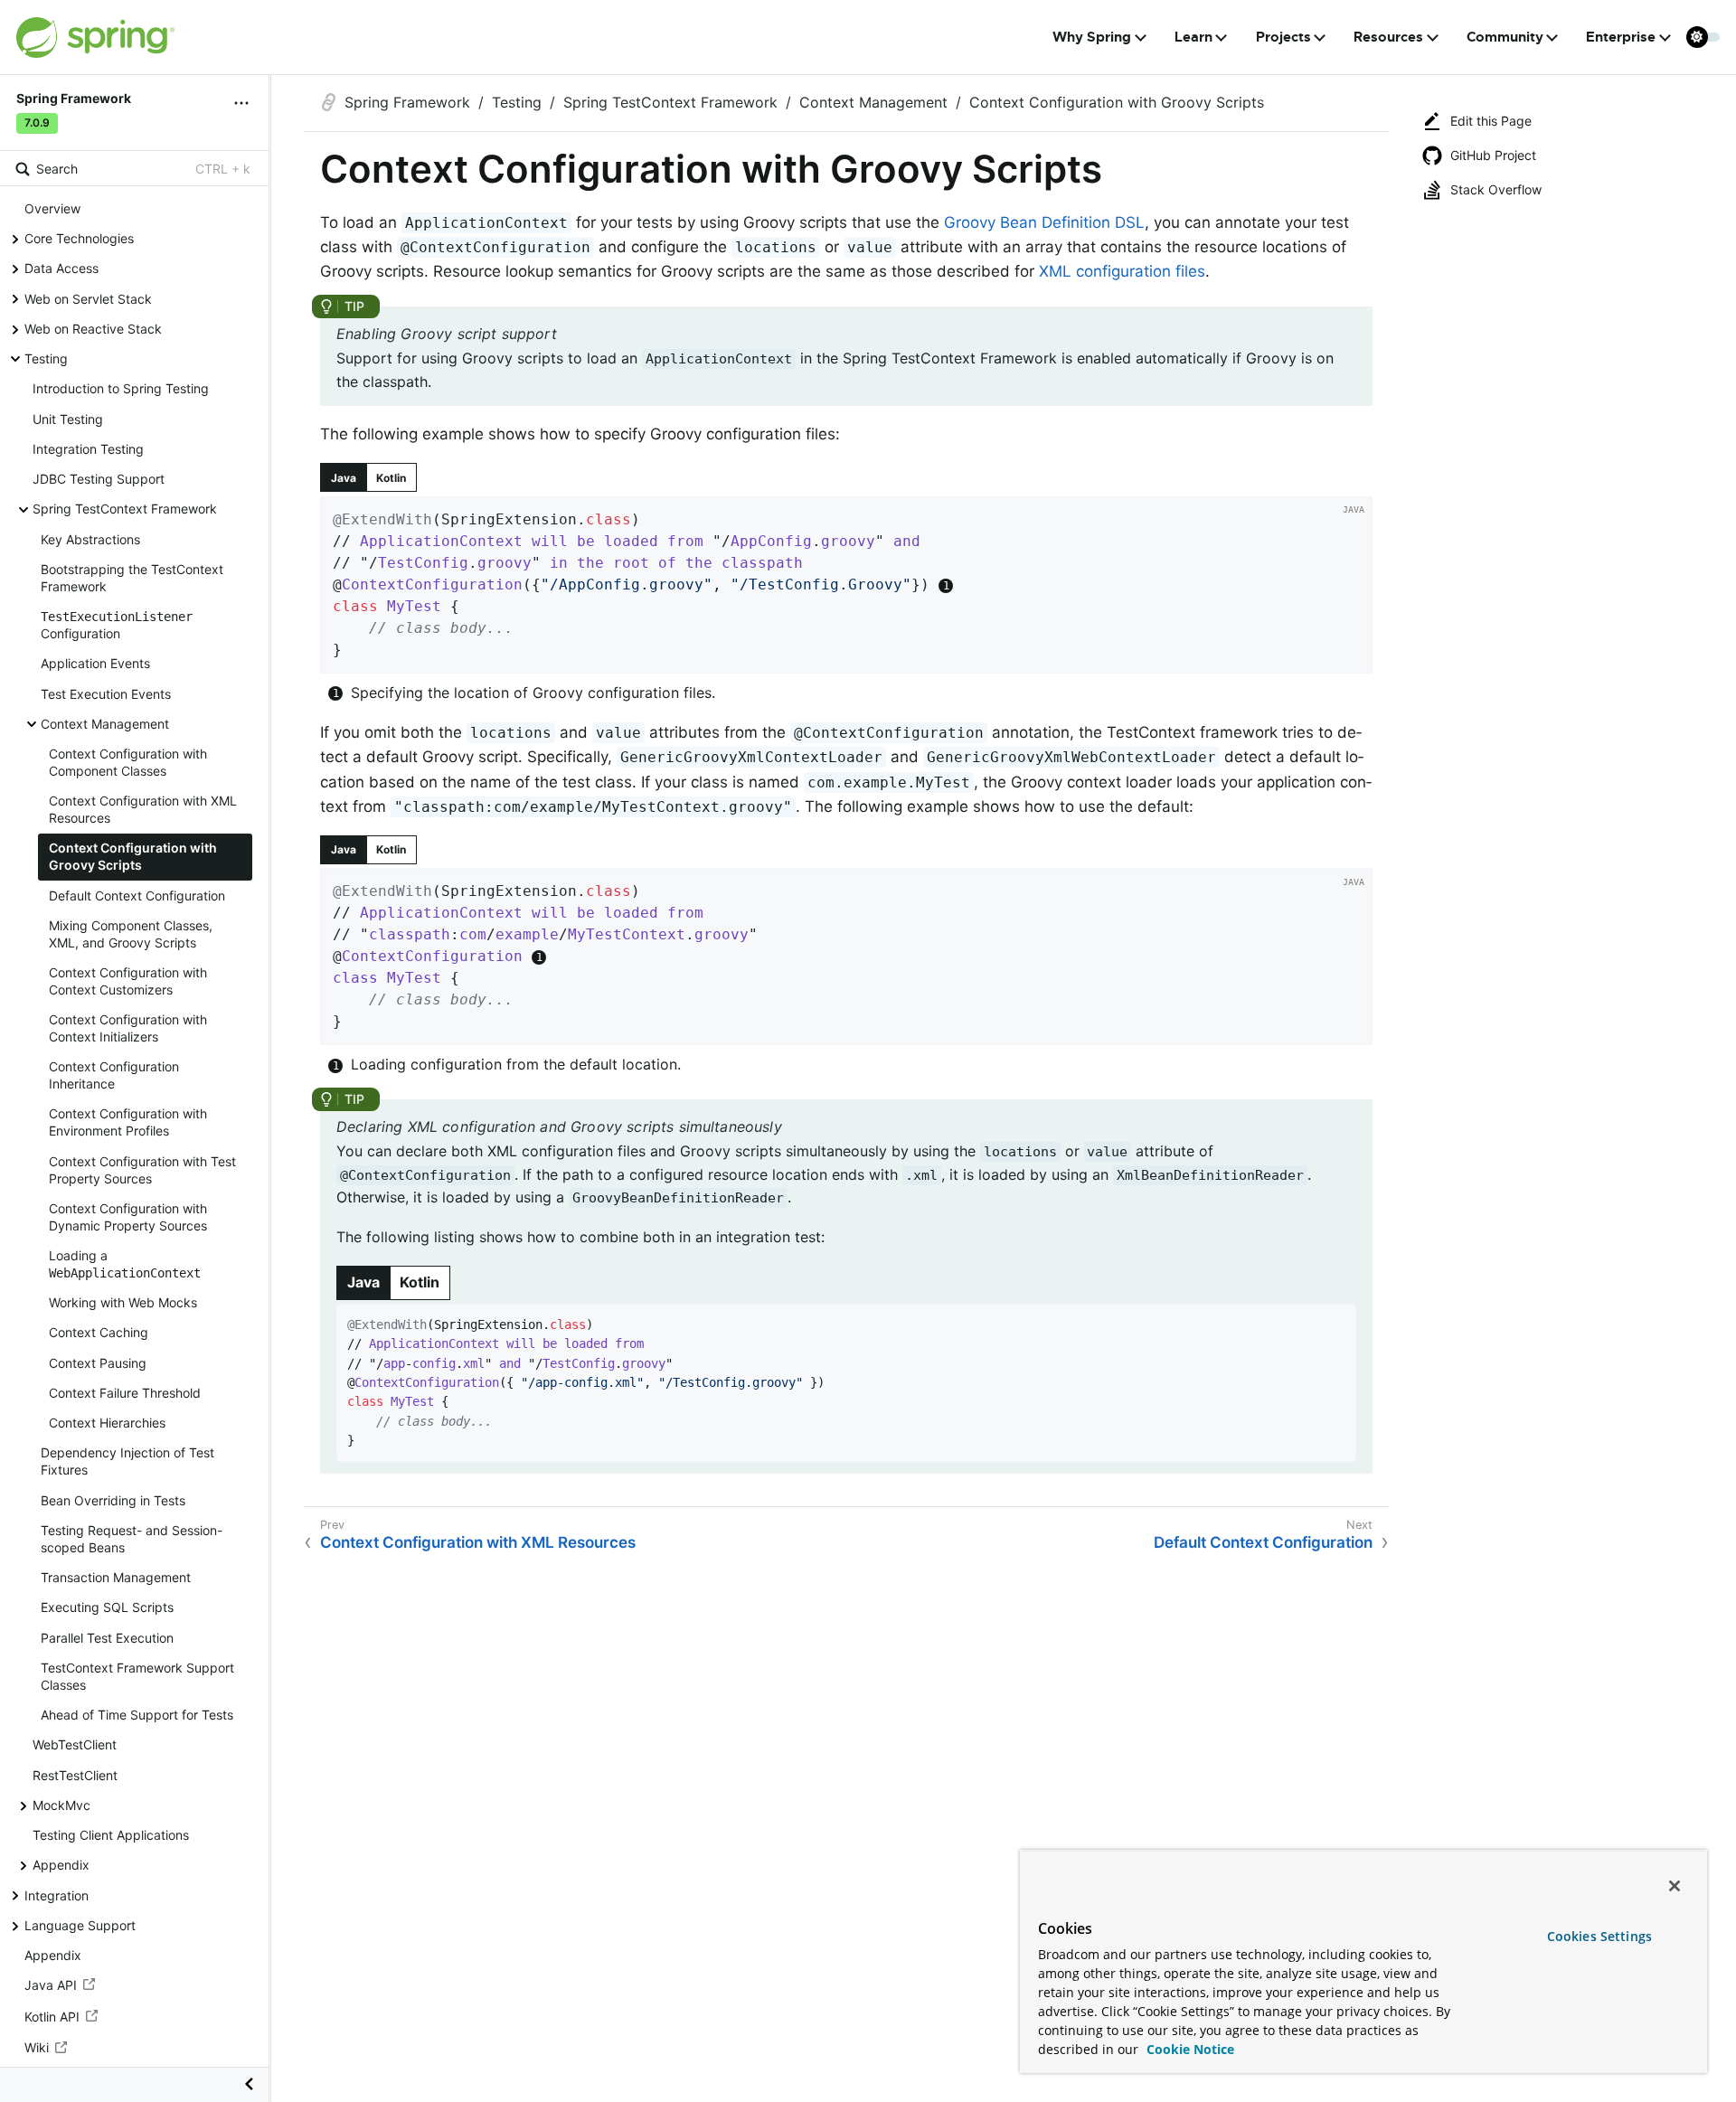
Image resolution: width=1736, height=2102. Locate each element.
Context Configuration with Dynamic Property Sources (128, 1217)
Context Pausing (98, 1363)
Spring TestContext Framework (125, 509)
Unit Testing (68, 419)
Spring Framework (407, 102)
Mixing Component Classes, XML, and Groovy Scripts (131, 934)
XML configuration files (1122, 271)
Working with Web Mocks (123, 1302)
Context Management (105, 724)
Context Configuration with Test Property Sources (142, 1170)
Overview (52, 208)
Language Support (80, 1925)
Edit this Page (1491, 121)
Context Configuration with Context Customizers (128, 981)
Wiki (37, 2047)
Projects (1283, 37)
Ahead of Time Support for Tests (137, 1715)
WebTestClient (75, 1744)
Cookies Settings (1599, 1936)
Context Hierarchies (107, 1423)
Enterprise (1621, 37)
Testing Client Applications (111, 1835)
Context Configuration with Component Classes (128, 762)
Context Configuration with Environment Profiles (128, 1122)
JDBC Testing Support (99, 479)
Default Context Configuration (137, 895)
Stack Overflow (1496, 189)
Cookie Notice (1189, 2049)
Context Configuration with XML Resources (143, 809)
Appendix (61, 1865)
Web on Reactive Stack (93, 329)
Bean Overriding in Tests (113, 1500)
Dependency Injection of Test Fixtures (127, 1461)
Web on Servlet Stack (88, 299)
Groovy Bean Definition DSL (1044, 222)
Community (1505, 37)
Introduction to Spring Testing (121, 388)
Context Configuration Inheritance (114, 1075)
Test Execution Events (106, 694)
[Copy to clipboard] (1353, 654)
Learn (1193, 37)
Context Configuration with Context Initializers (128, 1028)
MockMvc (61, 1805)
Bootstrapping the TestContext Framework (132, 578)
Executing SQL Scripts (107, 1607)
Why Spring (1092, 37)
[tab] (344, 477)
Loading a (125, 1264)
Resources (1388, 37)
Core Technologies (79, 238)
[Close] (1675, 1886)
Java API (51, 1985)
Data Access (61, 268)
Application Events (95, 663)
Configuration (117, 625)
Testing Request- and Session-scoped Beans (132, 1539)
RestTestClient (75, 1774)
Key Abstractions (90, 539)
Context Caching (99, 1332)
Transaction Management (116, 1577)
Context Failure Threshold (125, 1393)
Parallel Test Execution (107, 1637)
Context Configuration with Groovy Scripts (133, 856)
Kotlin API (52, 2017)
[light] (1703, 37)
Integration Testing (88, 449)
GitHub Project (1493, 155)
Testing (46, 358)
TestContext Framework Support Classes (137, 1676)
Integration (57, 1895)
